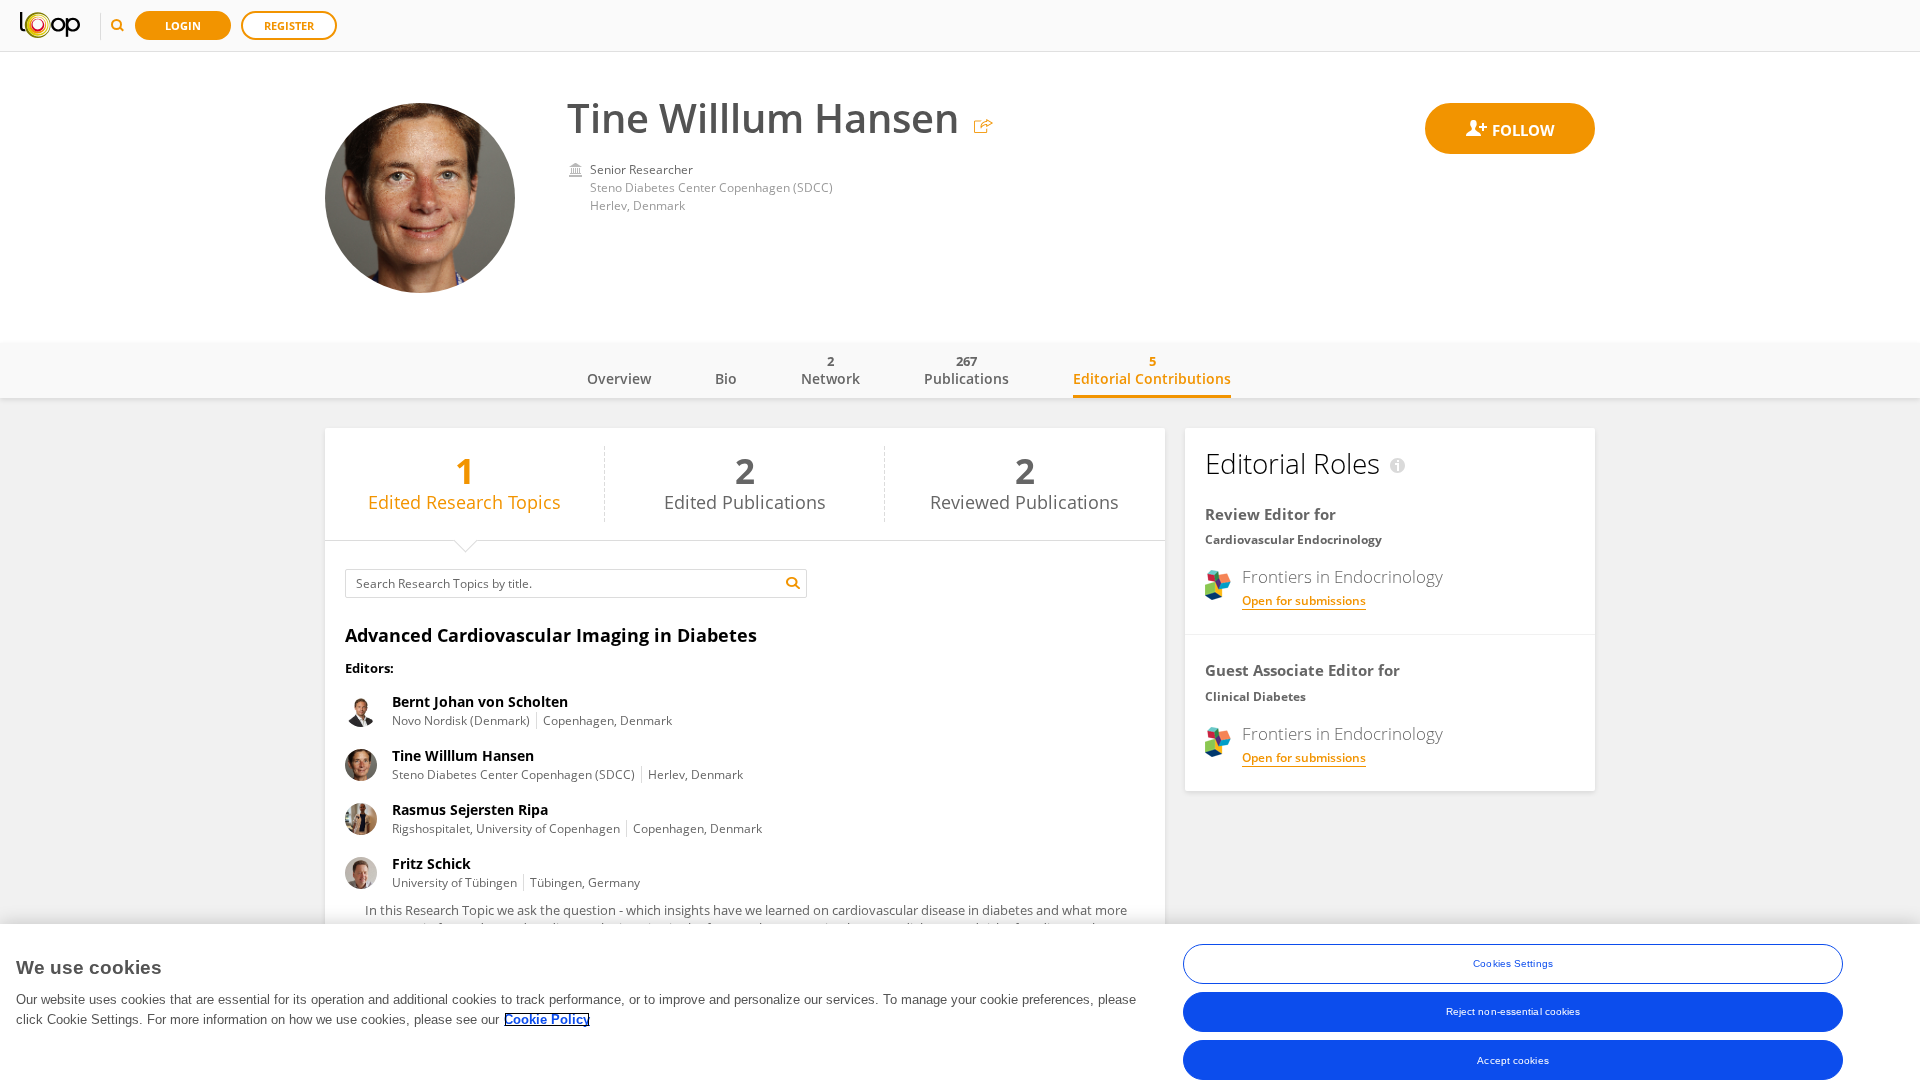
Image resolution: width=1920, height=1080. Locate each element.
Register (289, 25)
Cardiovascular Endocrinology (1293, 539)
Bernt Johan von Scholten (480, 701)
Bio (726, 378)
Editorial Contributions (1152, 370)
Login (183, 25)
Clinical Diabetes (1255, 696)
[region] (960, 1002)
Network (830, 370)
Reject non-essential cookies (1513, 1011)
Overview (619, 378)
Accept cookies (1512, 1059)
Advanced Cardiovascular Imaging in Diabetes (551, 635)
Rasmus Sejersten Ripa (470, 809)
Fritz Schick (431, 863)
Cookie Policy (547, 1019)
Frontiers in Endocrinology (1342, 577)
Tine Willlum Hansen (463, 755)
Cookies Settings (1513, 963)
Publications (966, 370)
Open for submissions (1304, 600)
